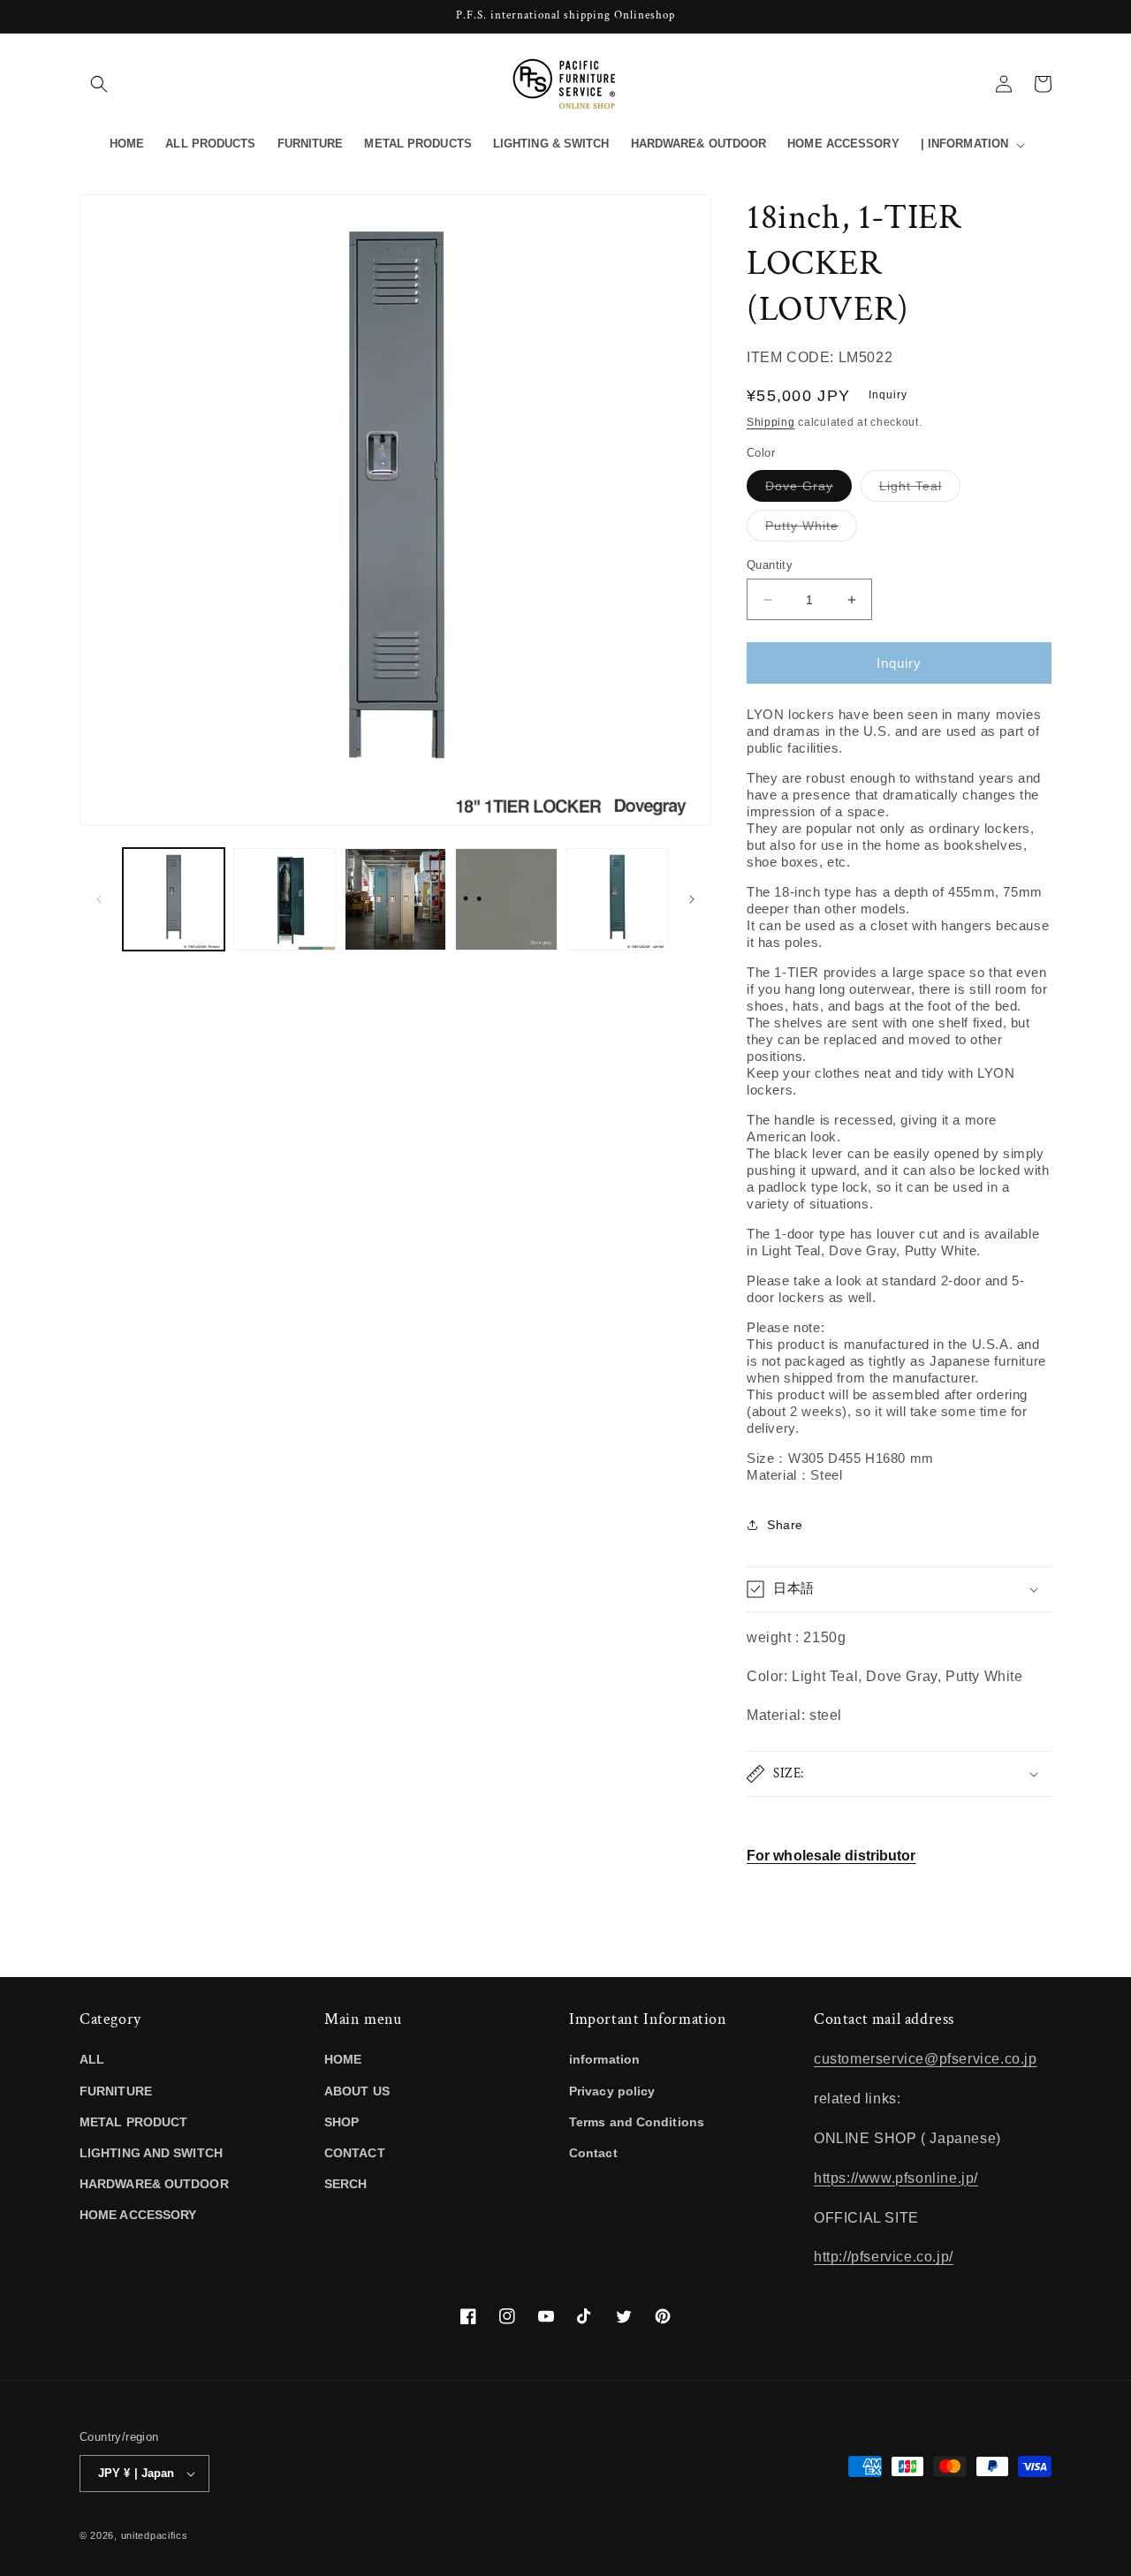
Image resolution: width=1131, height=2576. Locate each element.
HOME (343, 2059)
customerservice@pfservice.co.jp (926, 2059)
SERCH (346, 2184)
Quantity (770, 565)
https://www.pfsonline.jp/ (896, 2178)
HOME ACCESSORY (138, 2215)
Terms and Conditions (637, 2122)
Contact (593, 2153)
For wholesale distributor (831, 1856)
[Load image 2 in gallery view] (284, 899)
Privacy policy (612, 2091)
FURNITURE (116, 2091)
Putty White (811, 530)
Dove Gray (808, 490)
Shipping (771, 422)
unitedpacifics (155, 2535)
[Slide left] (99, 899)
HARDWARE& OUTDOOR (154, 2184)
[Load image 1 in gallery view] (174, 899)
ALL (92, 2059)
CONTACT (355, 2153)
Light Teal (920, 490)
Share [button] (785, 1525)
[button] (99, 84)
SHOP (342, 2122)
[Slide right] (692, 899)
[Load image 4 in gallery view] (506, 899)
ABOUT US (357, 2091)
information (604, 2059)
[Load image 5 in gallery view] (617, 899)
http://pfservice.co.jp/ (884, 2257)
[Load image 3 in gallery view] (395, 899)
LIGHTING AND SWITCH (151, 2153)
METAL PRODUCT (133, 2122)
